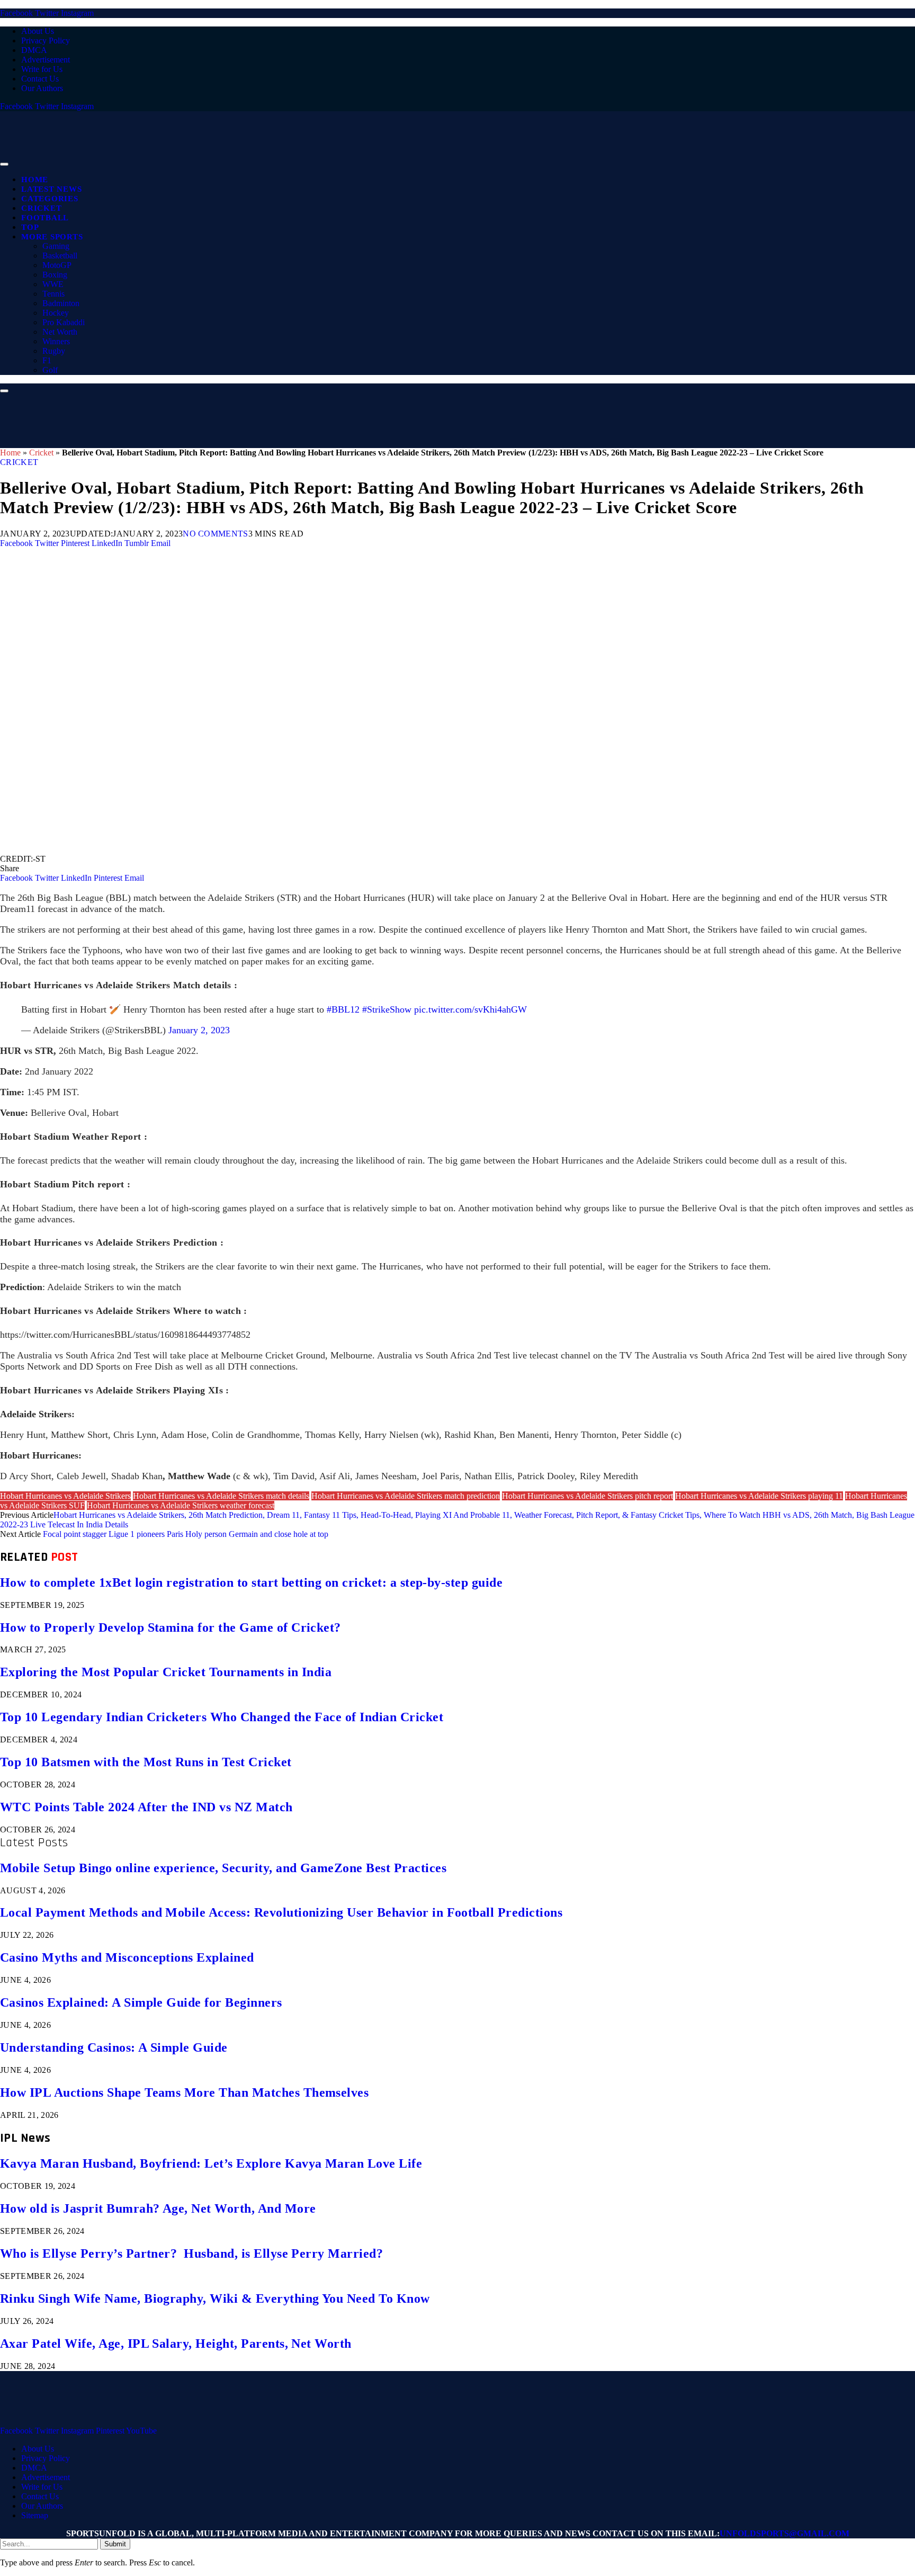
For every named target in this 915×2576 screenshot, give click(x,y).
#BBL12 (343, 1009)
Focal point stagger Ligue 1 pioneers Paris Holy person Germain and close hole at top (186, 1534)
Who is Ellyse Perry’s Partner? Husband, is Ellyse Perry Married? (191, 2253)
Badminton (61, 303)
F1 (47, 360)
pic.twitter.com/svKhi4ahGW (470, 1009)
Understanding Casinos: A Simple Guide (114, 2047)
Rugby (54, 351)
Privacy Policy (46, 41)
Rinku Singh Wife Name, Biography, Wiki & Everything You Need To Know (215, 2298)
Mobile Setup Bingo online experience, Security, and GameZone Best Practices (223, 1868)
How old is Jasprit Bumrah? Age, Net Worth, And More (158, 2208)
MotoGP (57, 265)
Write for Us (42, 69)
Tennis (53, 294)
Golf (50, 370)
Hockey (56, 313)
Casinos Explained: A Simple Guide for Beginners (141, 2002)
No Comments (216, 534)
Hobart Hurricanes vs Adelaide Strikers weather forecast (181, 1505)
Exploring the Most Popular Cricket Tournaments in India (166, 1672)
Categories (50, 199)
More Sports (52, 237)
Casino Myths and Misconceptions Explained (127, 1957)
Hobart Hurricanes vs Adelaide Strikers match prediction (406, 1496)
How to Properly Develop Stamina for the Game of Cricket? (171, 1627)
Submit (115, 2544)
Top (30, 227)
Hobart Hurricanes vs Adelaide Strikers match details (221, 1496)
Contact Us (40, 79)
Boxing (55, 275)
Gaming (56, 246)
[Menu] (4, 164)
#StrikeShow (387, 1009)
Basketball (60, 256)
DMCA (34, 50)
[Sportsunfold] (275, 161)
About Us (38, 31)
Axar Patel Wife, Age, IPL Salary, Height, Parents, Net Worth (176, 2344)
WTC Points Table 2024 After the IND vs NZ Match (146, 1807)
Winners (56, 341)
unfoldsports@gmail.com (784, 2533)
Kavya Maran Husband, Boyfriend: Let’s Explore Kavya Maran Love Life (211, 2163)
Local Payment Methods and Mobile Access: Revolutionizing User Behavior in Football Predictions (281, 1912)
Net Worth (60, 332)
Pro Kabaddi (64, 322)
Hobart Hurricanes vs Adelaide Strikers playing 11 (759, 1496)
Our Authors (42, 88)
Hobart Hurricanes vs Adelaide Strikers (65, 1496)
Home (35, 180)
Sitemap (35, 2515)
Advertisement (46, 60)
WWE (53, 284)
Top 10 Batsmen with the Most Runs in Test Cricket (146, 1762)
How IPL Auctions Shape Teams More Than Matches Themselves (184, 2092)
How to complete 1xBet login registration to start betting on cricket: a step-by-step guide (251, 1582)
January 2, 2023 (199, 1030)
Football (45, 218)
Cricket (41, 208)
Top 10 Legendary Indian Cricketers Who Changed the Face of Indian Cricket (222, 1717)
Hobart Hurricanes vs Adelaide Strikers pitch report (587, 1496)
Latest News (51, 189)
